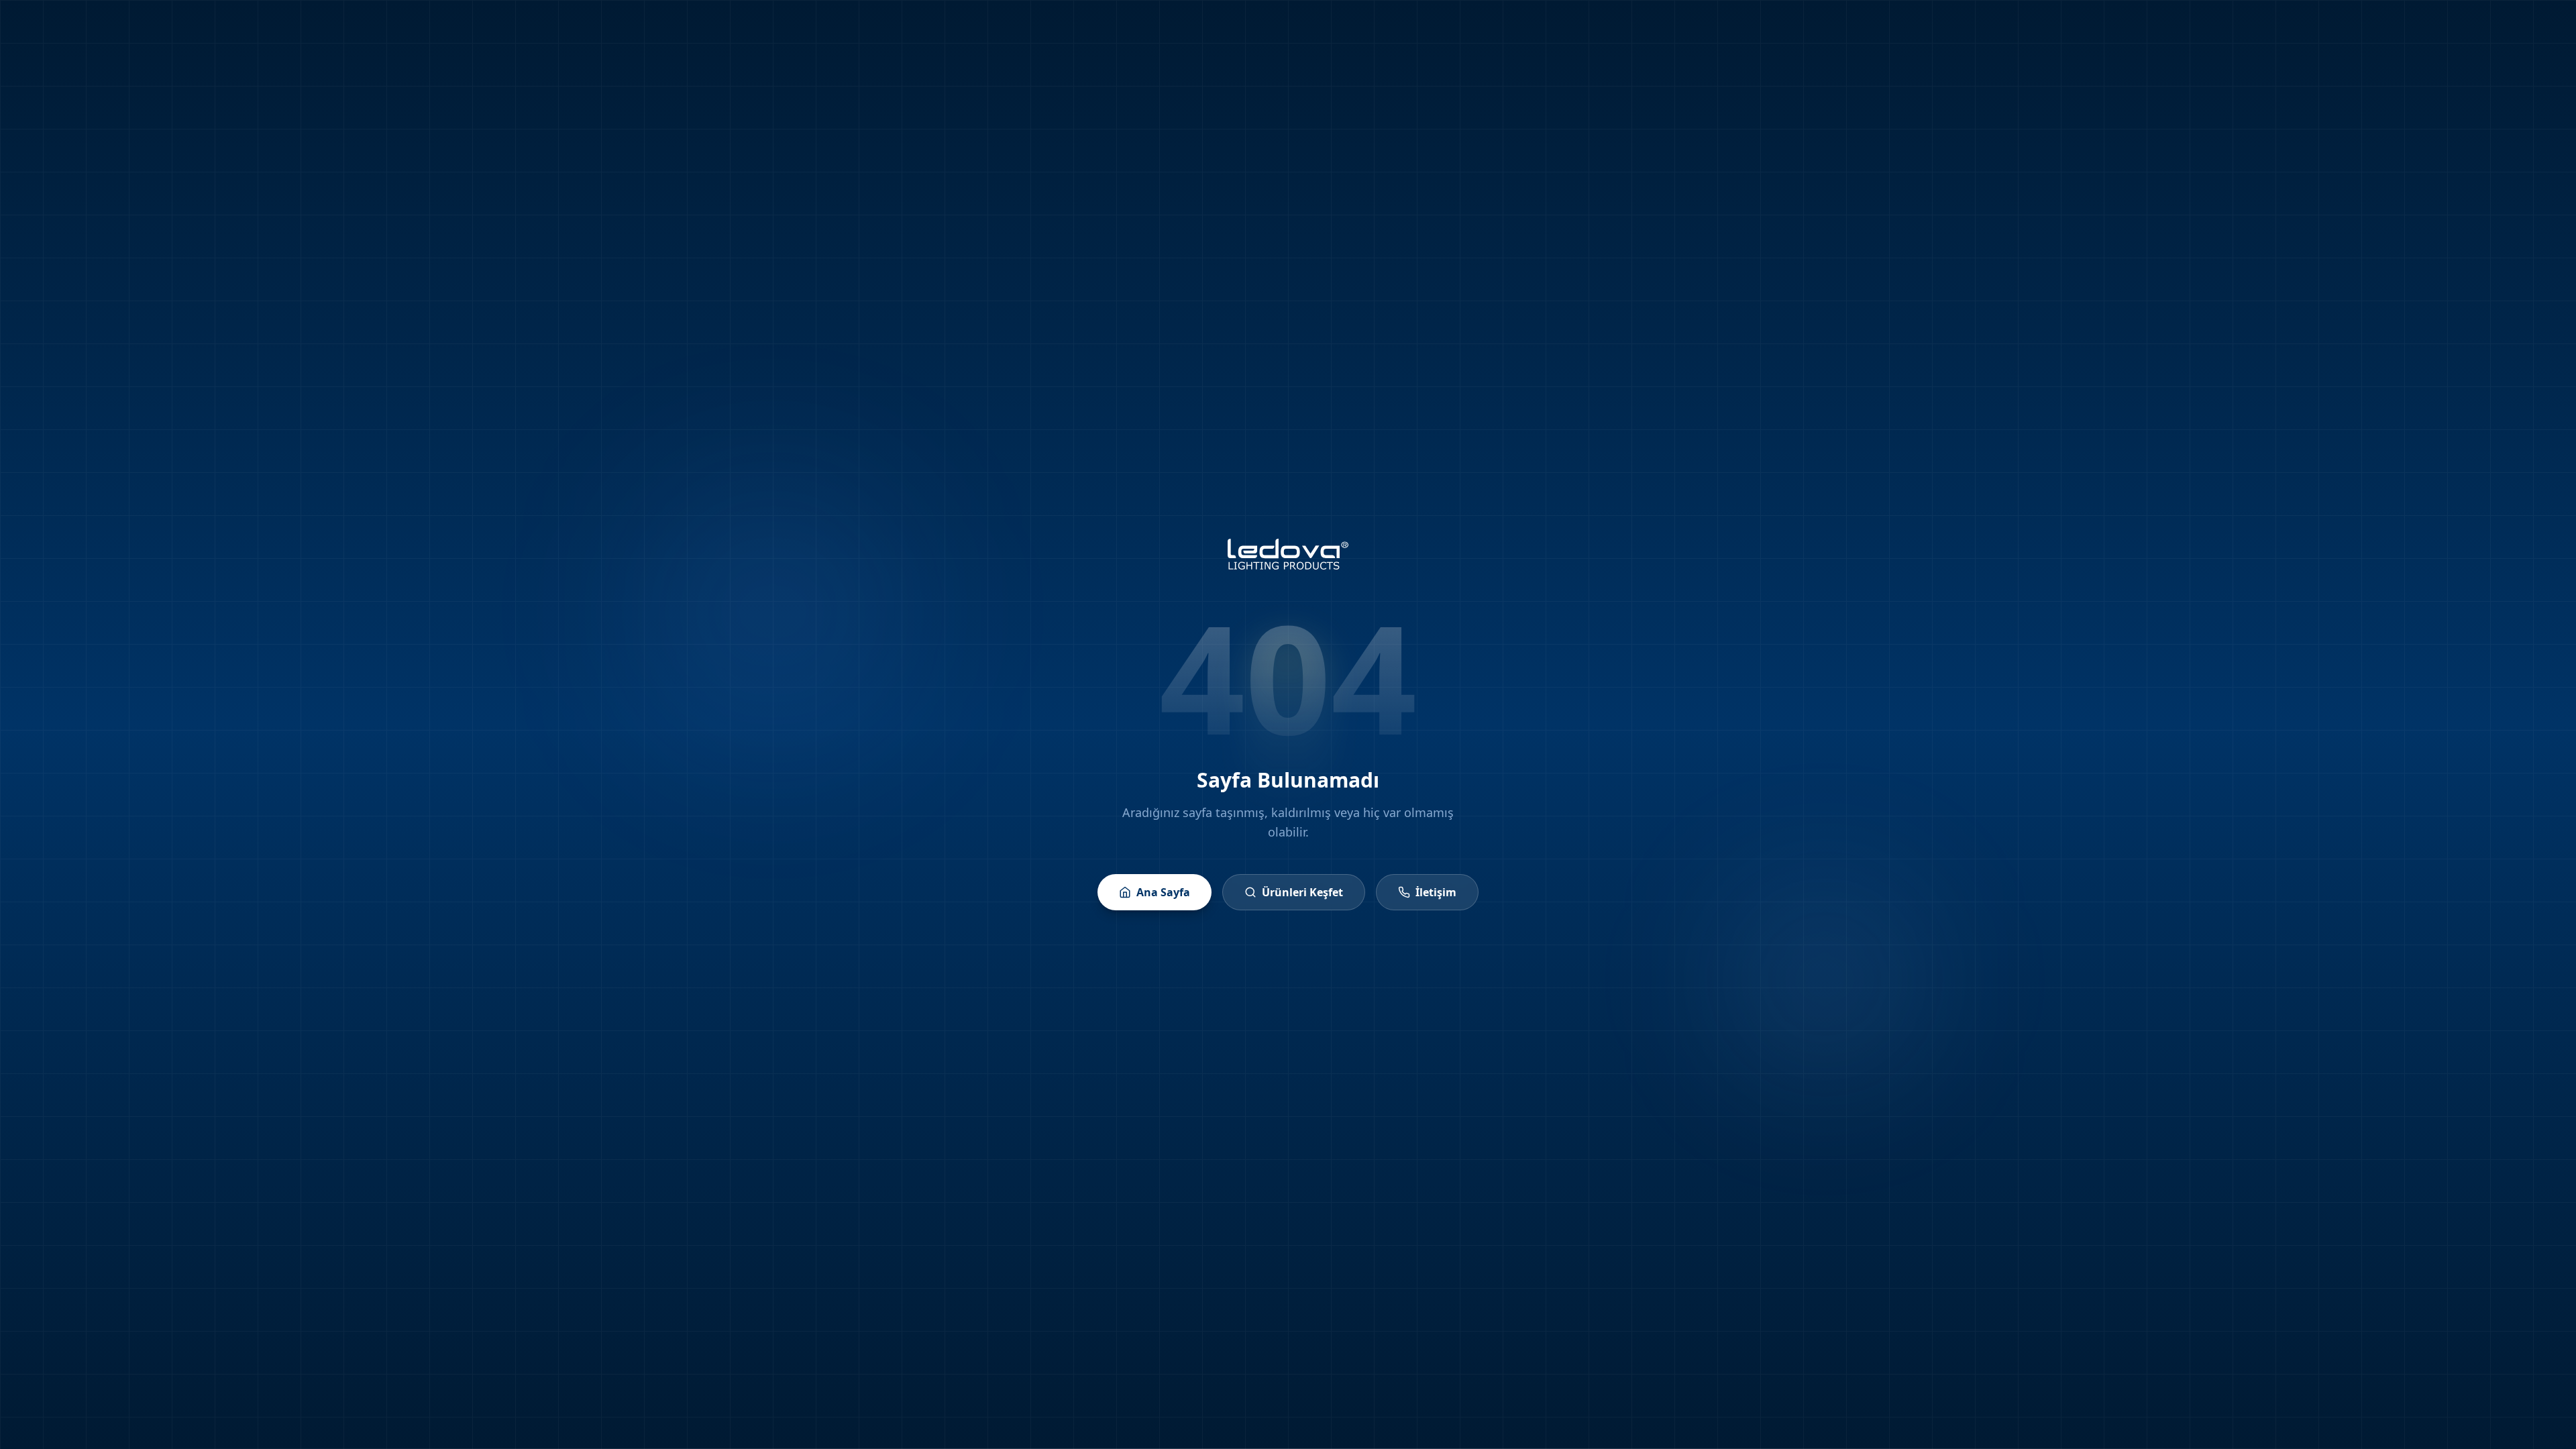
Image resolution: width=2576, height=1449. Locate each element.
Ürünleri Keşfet (1302, 892)
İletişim (1436, 892)
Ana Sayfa (1163, 892)
